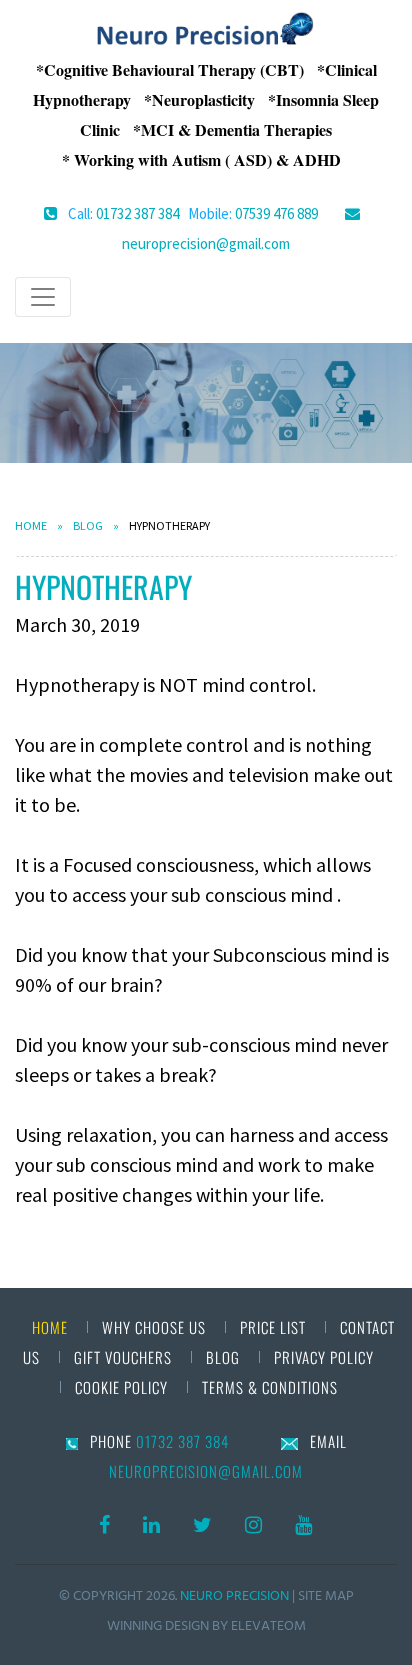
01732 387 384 (137, 213)
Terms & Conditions (270, 1387)
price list (273, 1327)
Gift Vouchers (123, 1357)
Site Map (326, 1595)
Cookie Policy (123, 1387)
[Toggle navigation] (43, 297)
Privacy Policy (324, 1357)
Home (31, 525)
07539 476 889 (276, 213)
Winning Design (158, 1625)
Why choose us (154, 1327)
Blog (88, 525)
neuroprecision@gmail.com (206, 243)
